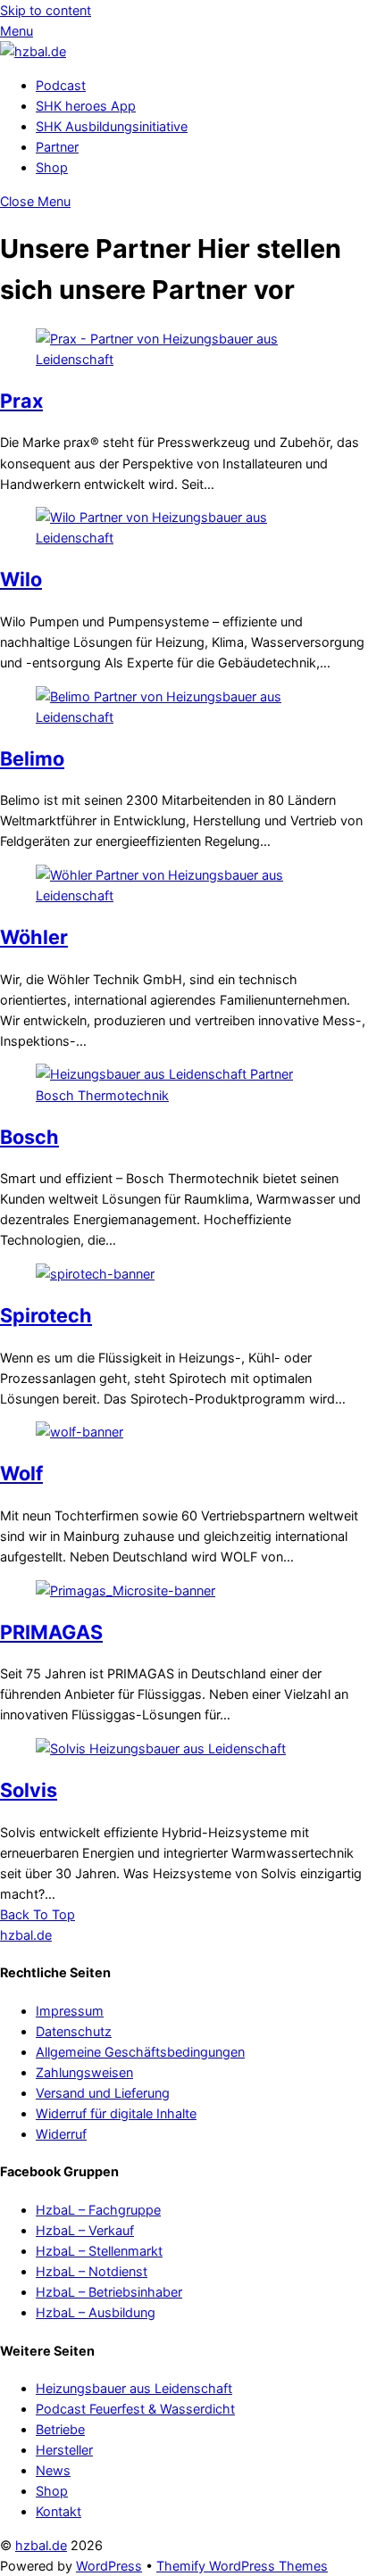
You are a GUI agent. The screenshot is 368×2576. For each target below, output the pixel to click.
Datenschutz (74, 2031)
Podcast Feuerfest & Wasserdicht (135, 2409)
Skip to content (46, 10)
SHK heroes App (86, 106)
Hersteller (64, 2450)
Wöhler (34, 937)
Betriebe (60, 2429)
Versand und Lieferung (103, 2093)
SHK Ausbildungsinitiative (112, 126)
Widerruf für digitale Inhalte (116, 2113)
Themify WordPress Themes (242, 2566)
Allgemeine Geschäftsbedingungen (140, 2052)
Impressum (70, 2011)
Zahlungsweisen (84, 2072)
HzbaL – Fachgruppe (98, 2210)
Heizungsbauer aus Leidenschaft (134, 2388)
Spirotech (46, 1315)
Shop (52, 167)
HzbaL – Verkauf (85, 2230)
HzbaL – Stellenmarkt (99, 2251)
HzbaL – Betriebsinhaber (109, 2292)
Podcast (61, 85)
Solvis (29, 1790)
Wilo (21, 579)
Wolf (21, 1473)
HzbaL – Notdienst (92, 2271)
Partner (57, 147)
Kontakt (59, 2511)
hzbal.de (41, 2545)
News (53, 2470)
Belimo (32, 758)
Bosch (29, 1137)
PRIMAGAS (51, 1632)
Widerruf (61, 2134)
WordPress (109, 2566)
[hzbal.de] (33, 51)
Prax (21, 401)
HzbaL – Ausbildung (96, 2312)
